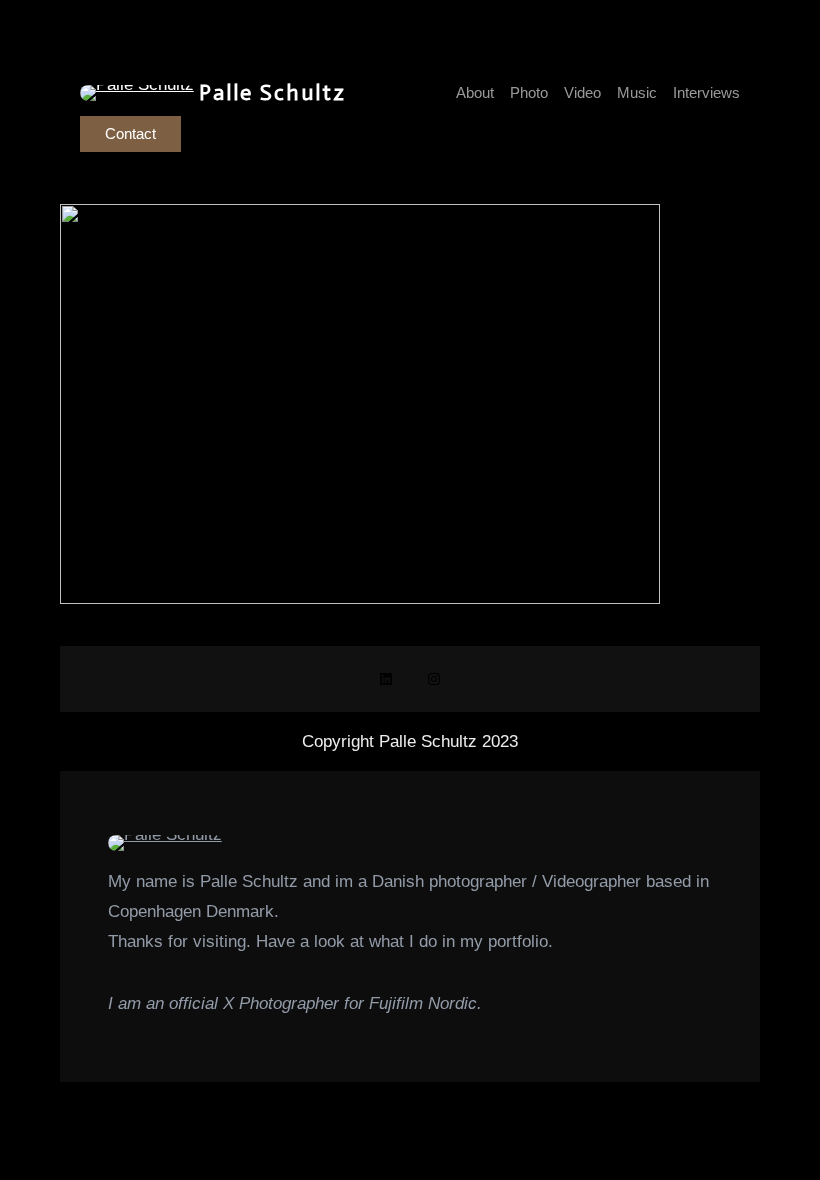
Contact (130, 133)
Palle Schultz (272, 92)
